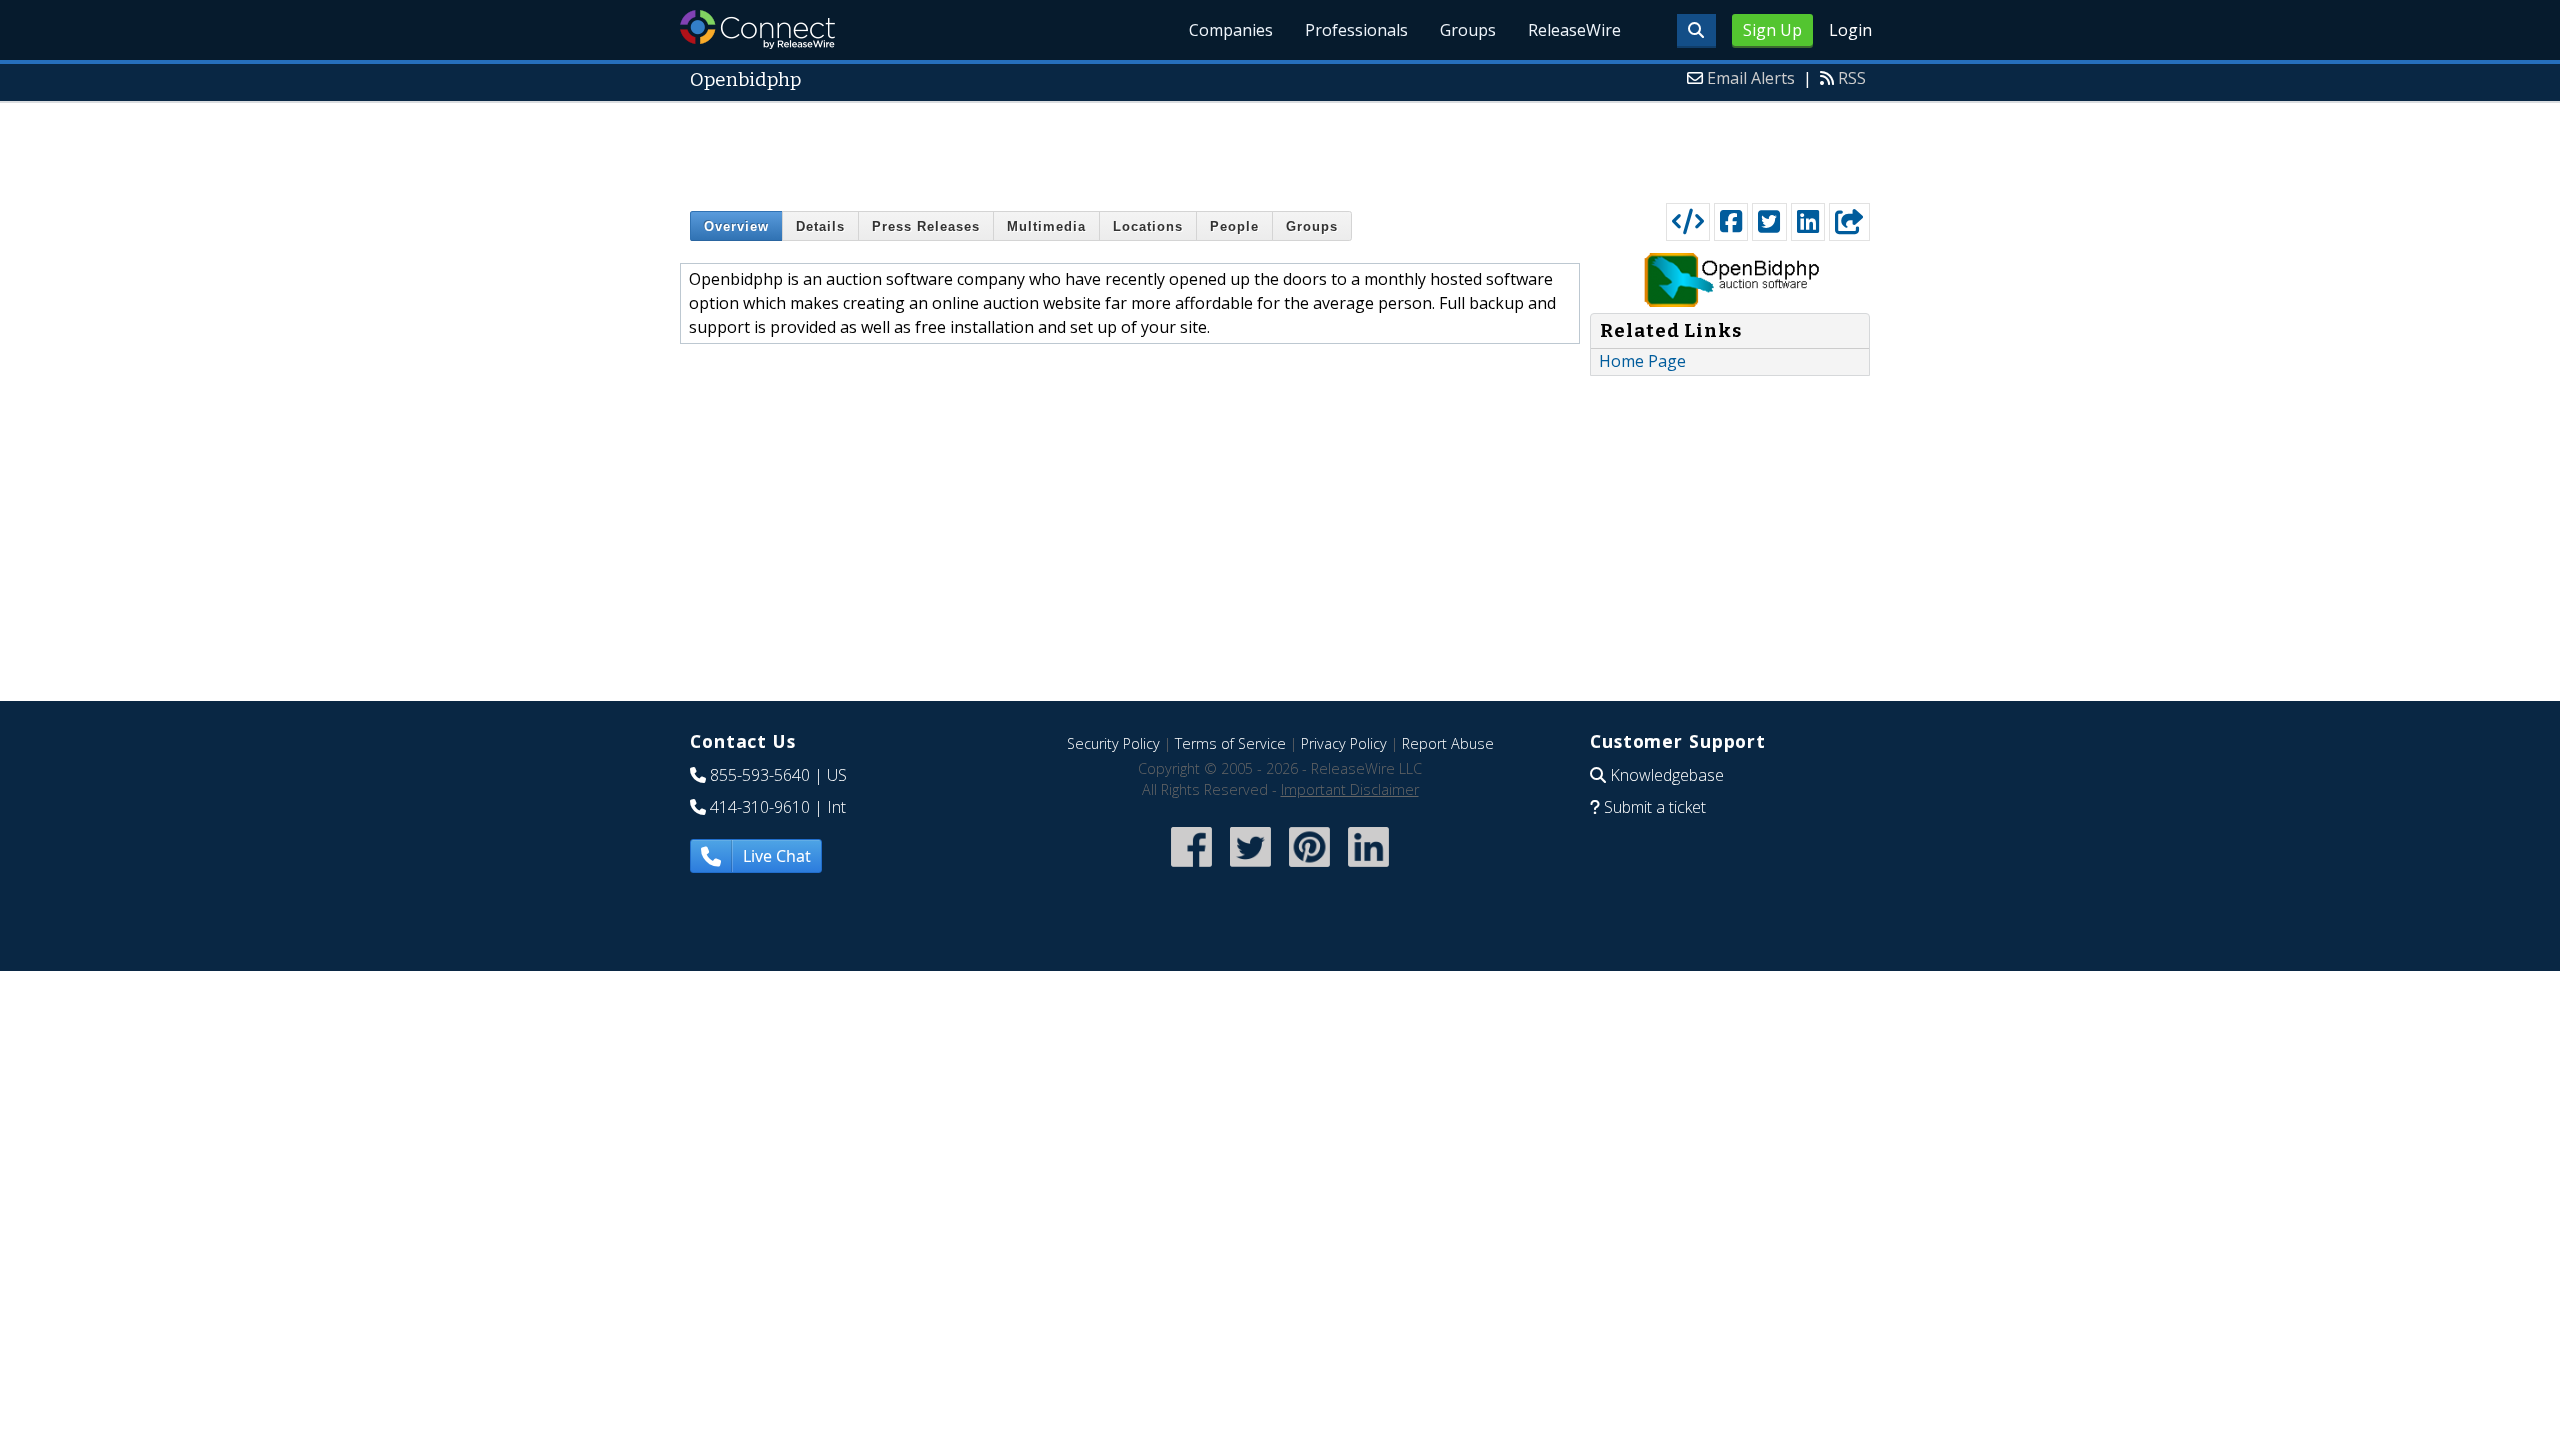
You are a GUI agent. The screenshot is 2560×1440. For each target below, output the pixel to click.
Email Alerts (1751, 78)
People (1234, 226)
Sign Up (1772, 30)
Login (1850, 30)
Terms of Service (1230, 743)
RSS (1852, 78)
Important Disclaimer (1350, 789)
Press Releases (926, 226)
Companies (1231, 30)
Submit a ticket (1655, 807)
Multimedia (1046, 226)
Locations (1148, 226)
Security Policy (1113, 743)
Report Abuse (1448, 743)
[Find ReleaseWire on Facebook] (1191, 868)
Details (820, 226)
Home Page (1642, 361)
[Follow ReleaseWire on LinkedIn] (1368, 868)
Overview (736, 226)
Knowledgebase (1667, 775)
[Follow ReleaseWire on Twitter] (1250, 868)
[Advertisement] (1280, 148)
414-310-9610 (760, 807)
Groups (1468, 30)
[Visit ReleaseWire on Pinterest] (1309, 868)
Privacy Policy (1344, 743)
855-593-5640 (760, 775)
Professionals (1356, 30)
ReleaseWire (1574, 30)
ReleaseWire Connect (757, 29)
